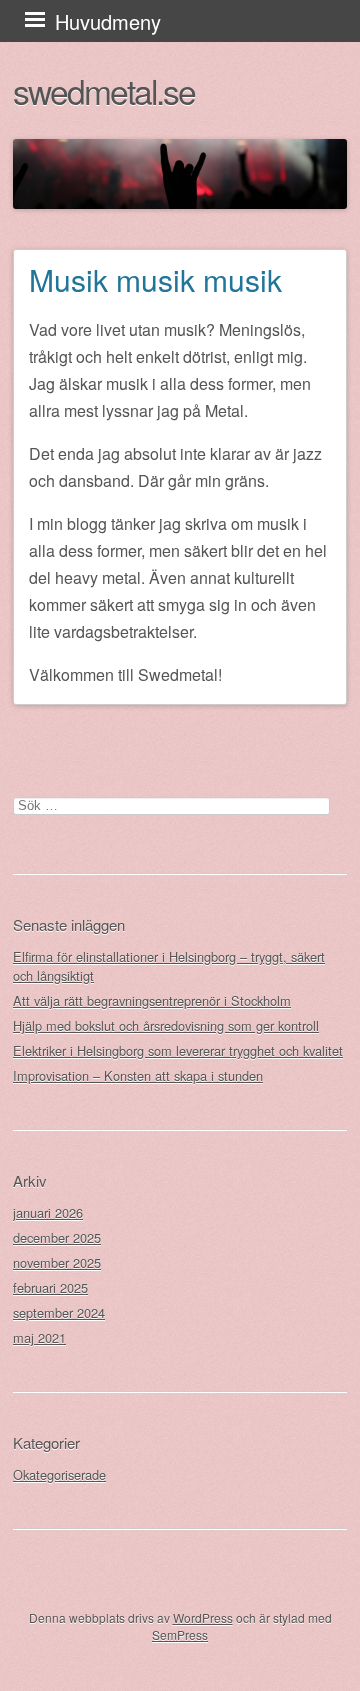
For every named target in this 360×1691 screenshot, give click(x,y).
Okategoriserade (59, 1474)
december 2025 (57, 1237)
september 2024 (59, 1312)
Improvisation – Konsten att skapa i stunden (138, 1075)
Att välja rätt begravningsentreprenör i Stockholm (152, 1000)
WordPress (203, 1617)
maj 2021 (39, 1337)
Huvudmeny (108, 21)
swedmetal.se (104, 90)
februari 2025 (50, 1287)
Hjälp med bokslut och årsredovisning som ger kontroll (166, 1025)
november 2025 (57, 1262)
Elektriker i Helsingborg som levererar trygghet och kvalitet (178, 1050)
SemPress (180, 1634)
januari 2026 (48, 1212)
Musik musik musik (155, 279)
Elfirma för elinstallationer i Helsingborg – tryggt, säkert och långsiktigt (169, 966)
